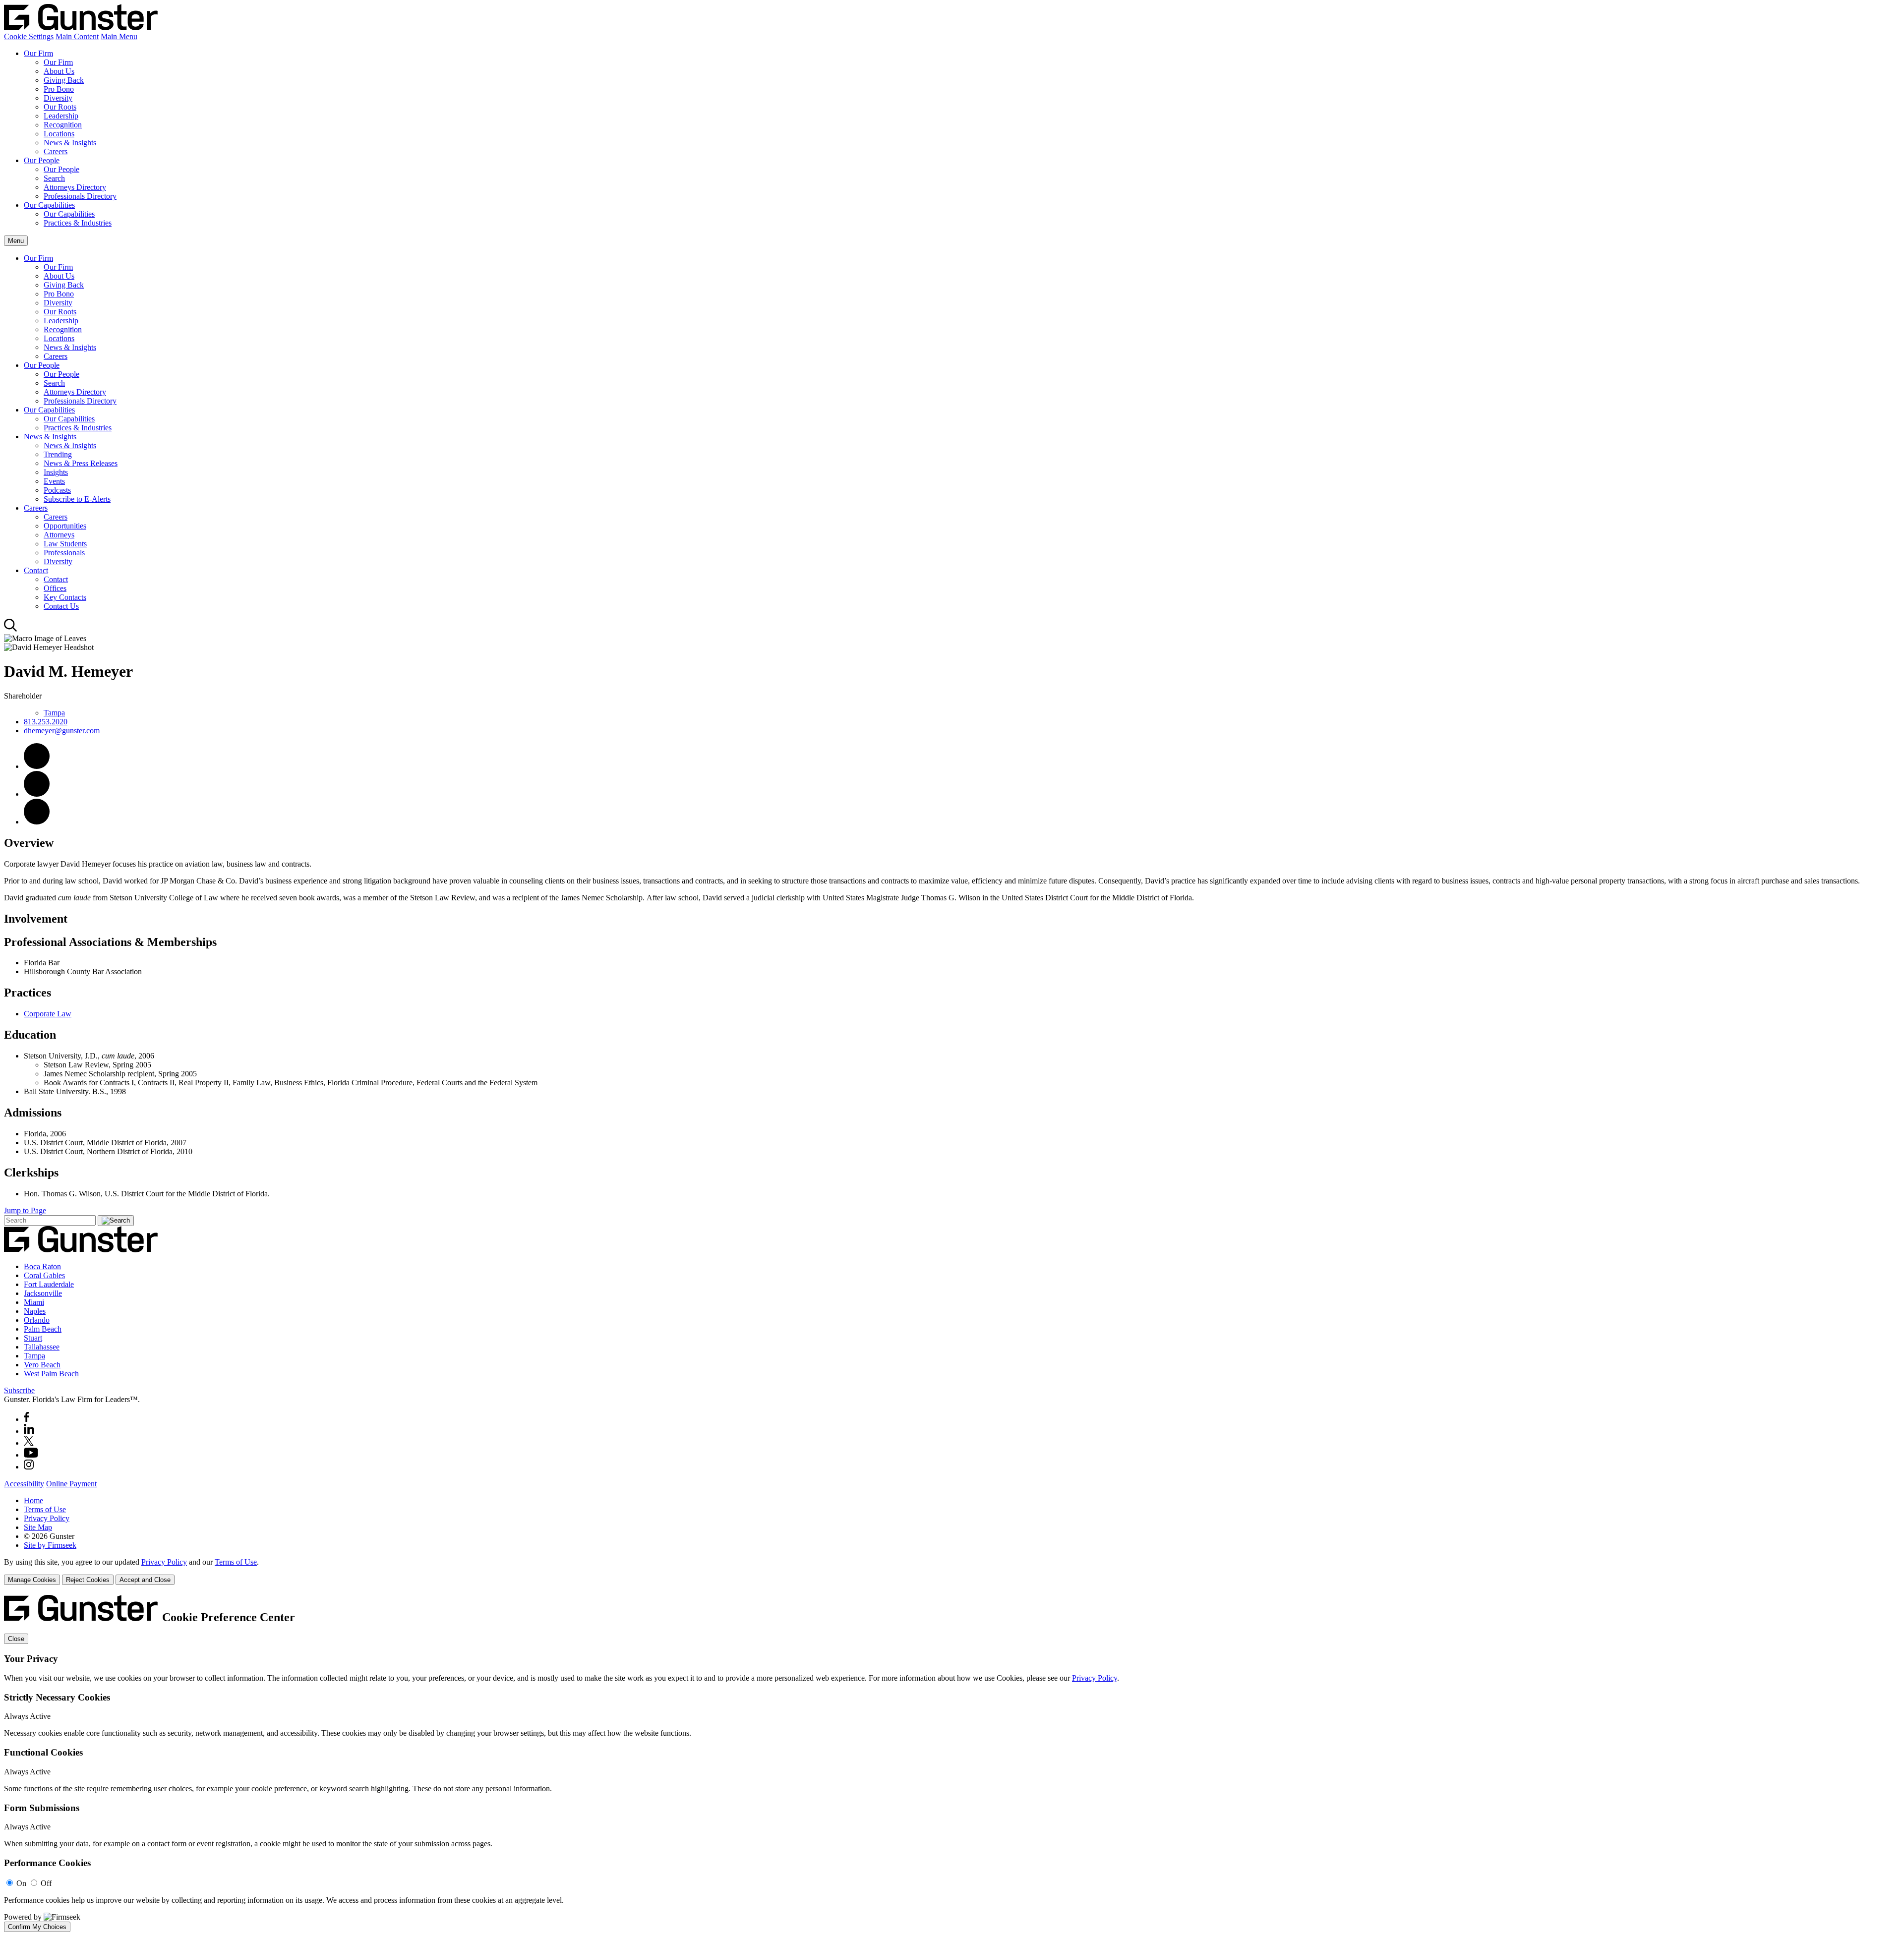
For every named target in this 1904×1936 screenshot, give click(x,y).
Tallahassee (42, 1347)
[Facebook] (27, 1419)
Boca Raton (42, 1266)
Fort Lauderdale (49, 1284)
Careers (56, 151)
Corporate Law (48, 1014)
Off (46, 1883)
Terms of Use (45, 1509)
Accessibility (24, 1484)
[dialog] (952, 1571)
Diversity (58, 98)
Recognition (63, 125)
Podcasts (57, 490)
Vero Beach (42, 1365)
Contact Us (61, 606)
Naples (35, 1311)
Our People (42, 160)
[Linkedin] (29, 1431)
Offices (55, 588)
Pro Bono (59, 89)
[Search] (11, 629)
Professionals (64, 553)
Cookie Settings (29, 36)
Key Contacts (65, 597)
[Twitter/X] (29, 1443)
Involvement (36, 919)
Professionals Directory (80, 196)
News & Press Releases (81, 463)
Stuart (33, 1338)
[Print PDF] (37, 794)
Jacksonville (43, 1293)
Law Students (65, 544)
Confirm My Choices (37, 1927)
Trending (58, 454)
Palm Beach (43, 1329)
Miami (34, 1302)
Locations (59, 134)
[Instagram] (29, 1467)
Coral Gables (44, 1275)
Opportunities (65, 526)
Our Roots (60, 107)
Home (33, 1500)
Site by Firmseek (50, 1545)
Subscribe (19, 1390)
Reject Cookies (88, 1580)
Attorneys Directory (75, 187)
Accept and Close (145, 1580)
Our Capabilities (49, 205)
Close (16, 1639)
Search (54, 178)
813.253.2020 (46, 722)
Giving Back (64, 80)
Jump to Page (25, 1210)
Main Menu (119, 36)
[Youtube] (31, 1455)
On (21, 1883)
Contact (36, 570)
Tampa (54, 713)
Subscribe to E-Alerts (77, 499)
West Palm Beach (51, 1374)
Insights (56, 472)
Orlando (37, 1320)
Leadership (61, 116)
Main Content (77, 36)
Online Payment (71, 1484)
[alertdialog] (952, 1763)
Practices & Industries (78, 223)
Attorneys (59, 535)
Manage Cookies (32, 1580)
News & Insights (70, 143)
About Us (59, 71)
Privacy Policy (47, 1518)
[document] (952, 1763)
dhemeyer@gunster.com (62, 731)
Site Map (38, 1527)
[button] (37, 822)
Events (54, 481)
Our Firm (38, 53)
